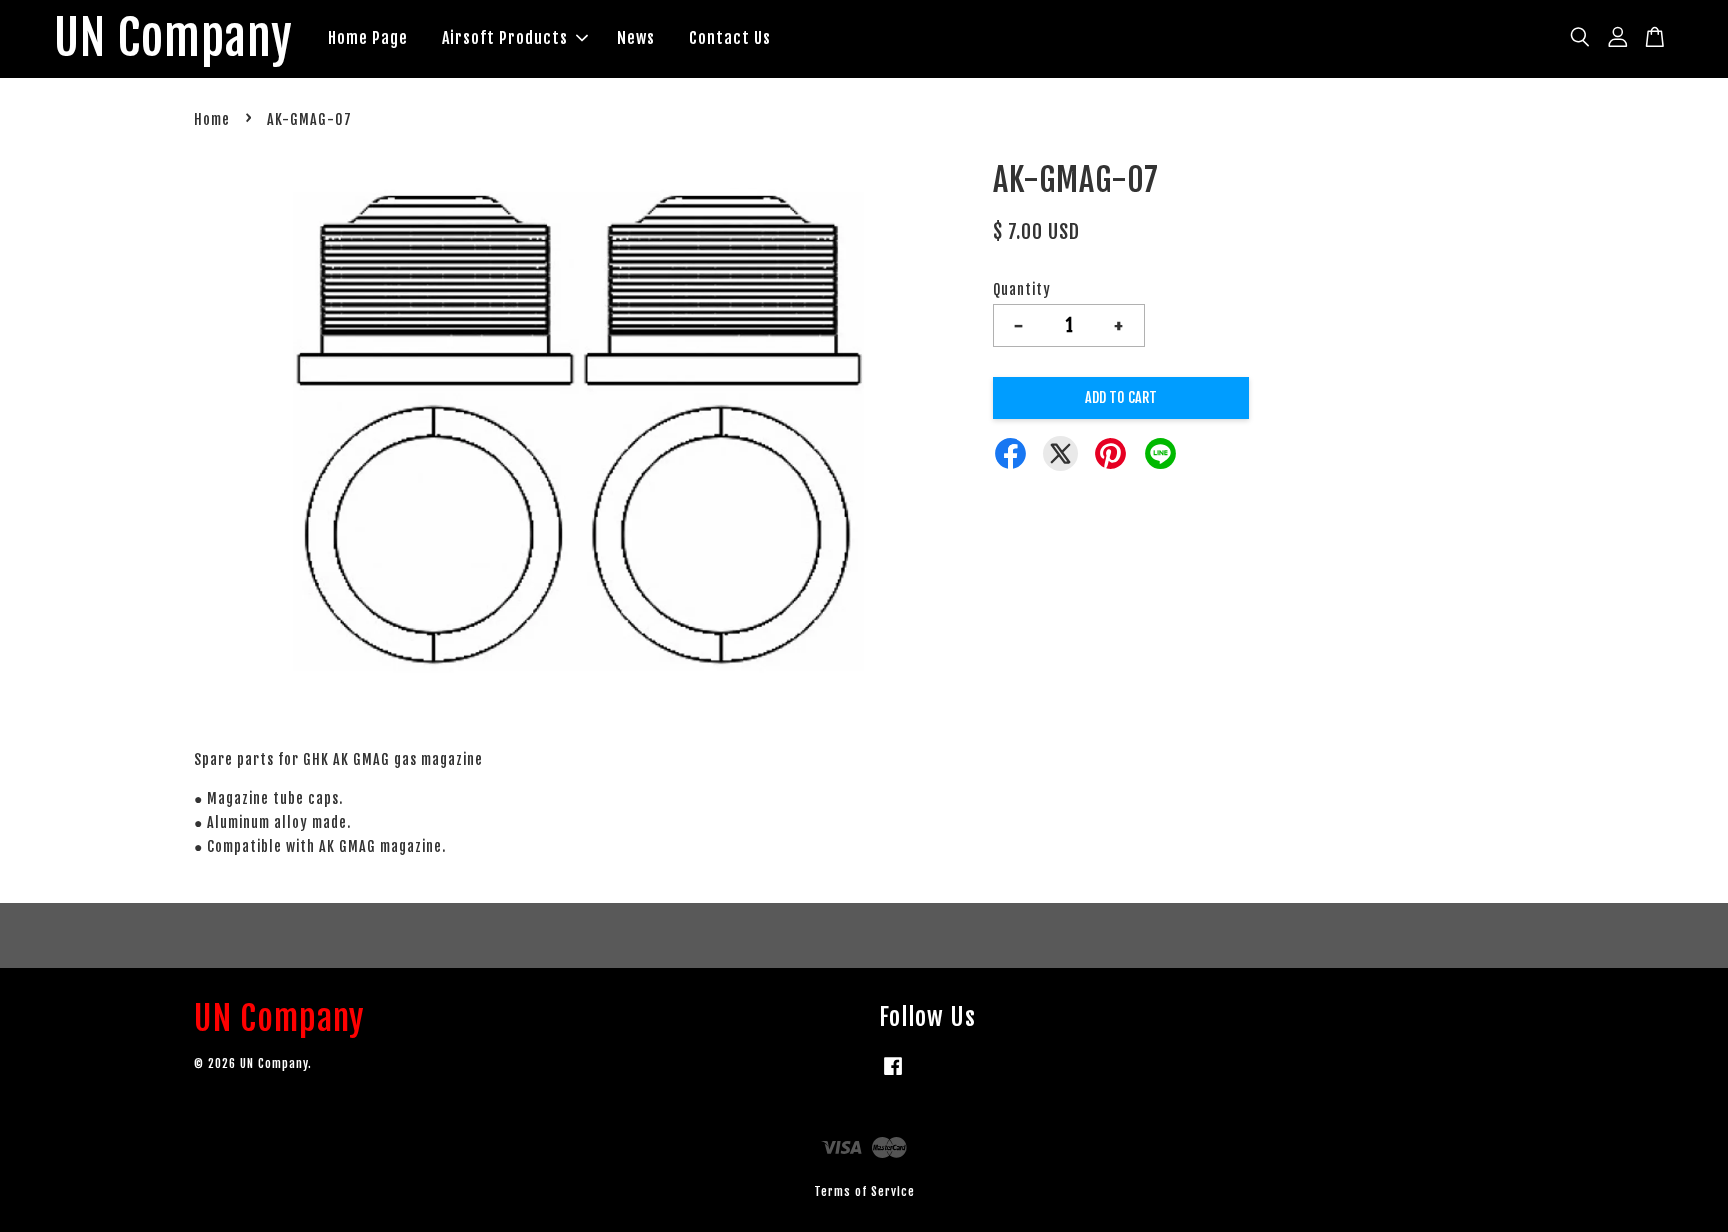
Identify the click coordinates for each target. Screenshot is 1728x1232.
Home (212, 119)
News (636, 38)
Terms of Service (864, 1191)
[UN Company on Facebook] (893, 1075)
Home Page (368, 38)
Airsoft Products (505, 38)
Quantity (1022, 289)
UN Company (173, 39)
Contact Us (730, 38)
